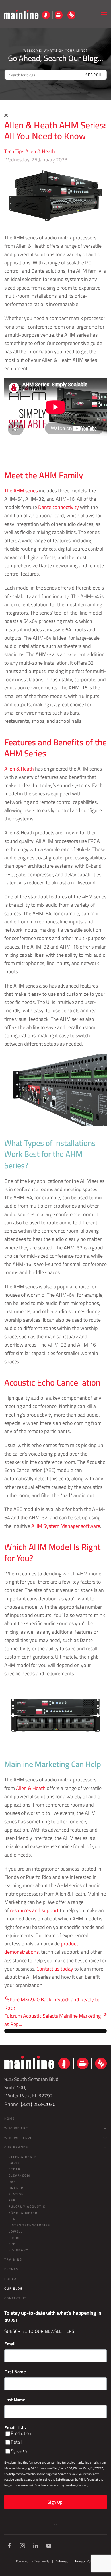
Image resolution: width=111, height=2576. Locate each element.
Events (11, 2269)
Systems (19, 2451)
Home (10, 2119)
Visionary (18, 2250)
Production (21, 2433)
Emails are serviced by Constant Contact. (62, 2485)
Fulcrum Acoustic (27, 2206)
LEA (12, 2219)
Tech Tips (14, 151)
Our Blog (14, 2288)
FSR (12, 2200)
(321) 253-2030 (38, 2104)
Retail (16, 2442)
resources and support (34, 1910)
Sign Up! (55, 2502)
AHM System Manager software (66, 1526)
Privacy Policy (85, 2561)
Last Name (15, 2400)
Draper (16, 2188)
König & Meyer (23, 2213)
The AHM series (21, 491)
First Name (15, 2372)
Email (10, 2344)
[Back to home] (40, 14)
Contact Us (16, 2298)
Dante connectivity (58, 507)
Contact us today (55, 1969)
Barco (15, 2163)
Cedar (15, 2169)
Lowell (16, 2232)
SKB (12, 2244)
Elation (16, 2194)
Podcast (13, 2279)
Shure (15, 2238)
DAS (12, 2182)
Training (13, 2259)
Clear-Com (19, 2175)
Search (94, 75)
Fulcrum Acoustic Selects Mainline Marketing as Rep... (53, 2020)
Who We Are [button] (16, 2128)
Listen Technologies (29, 2225)
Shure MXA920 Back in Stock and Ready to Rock (52, 2004)
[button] (104, 14)
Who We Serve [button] (18, 2138)
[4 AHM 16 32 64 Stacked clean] (55, 195)
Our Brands (16, 2147)
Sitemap (62, 2561)
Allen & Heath (40, 151)
